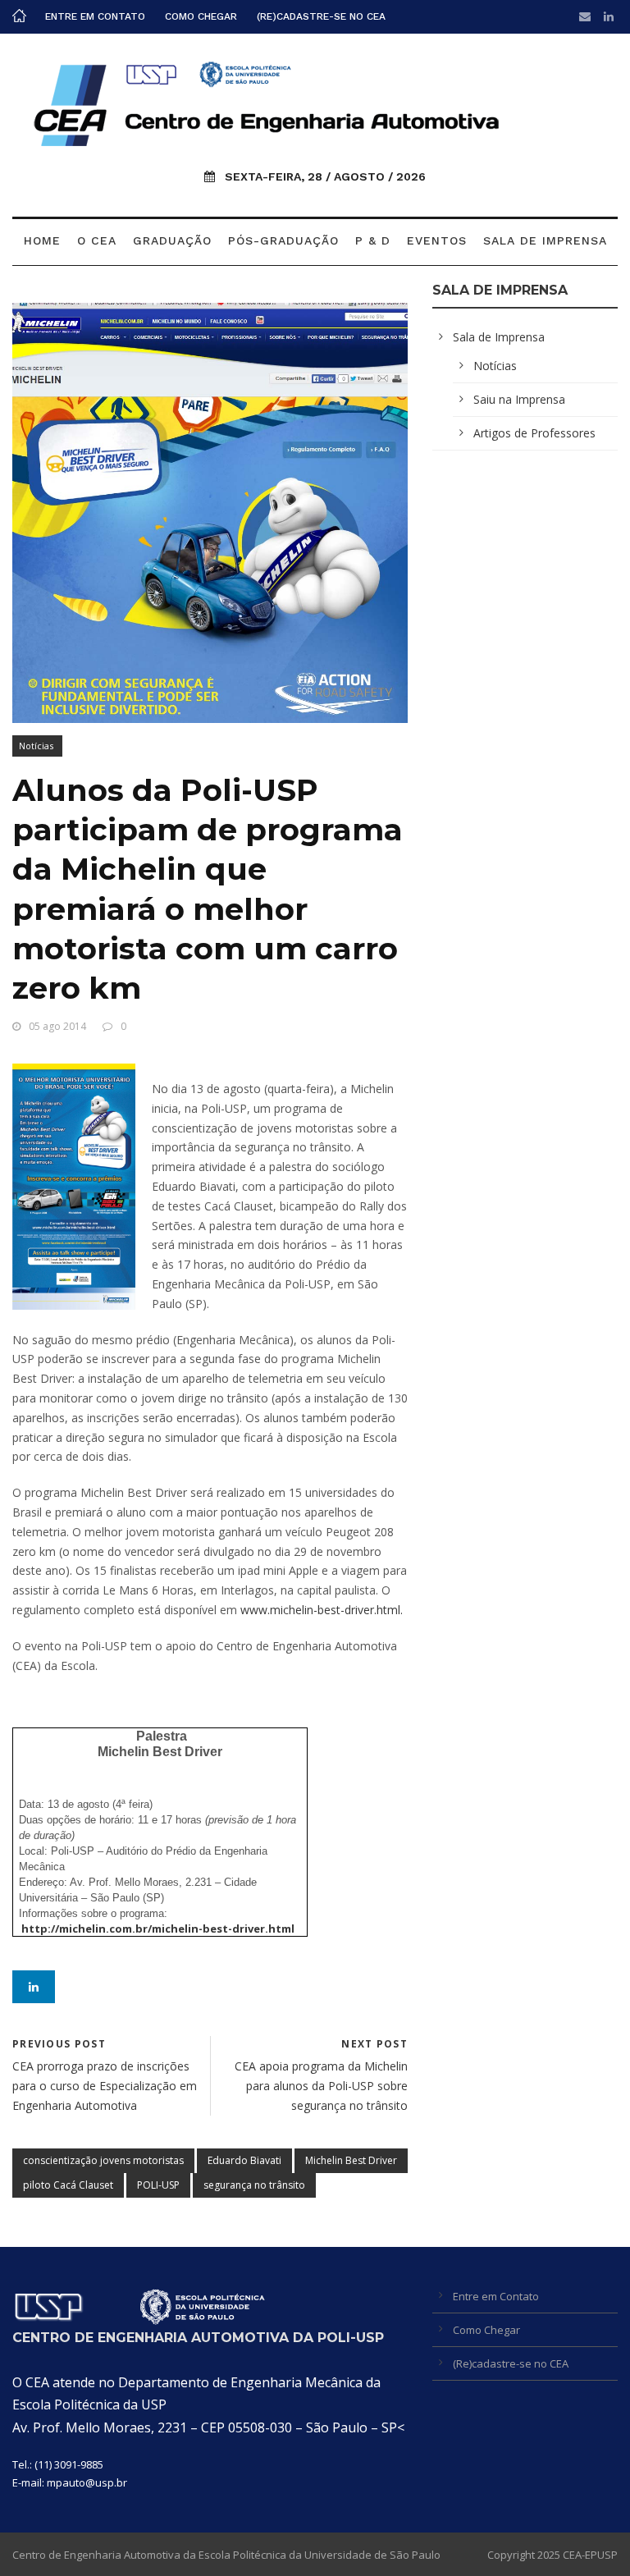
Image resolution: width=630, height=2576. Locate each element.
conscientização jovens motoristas (103, 2160)
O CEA (97, 240)
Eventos (437, 240)
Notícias (36, 746)
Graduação (172, 240)
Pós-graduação (283, 240)
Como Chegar (201, 16)
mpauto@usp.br (87, 2482)
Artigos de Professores (534, 433)
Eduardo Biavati (244, 2160)
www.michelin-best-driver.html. (322, 1610)
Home (42, 240)
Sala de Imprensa (545, 240)
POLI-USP (158, 2185)
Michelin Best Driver (351, 2160)
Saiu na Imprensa (519, 399)
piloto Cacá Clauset (68, 2185)
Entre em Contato (95, 16)
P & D (373, 240)
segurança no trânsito (254, 2185)
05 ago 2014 (57, 1026)
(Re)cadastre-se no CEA (321, 16)
